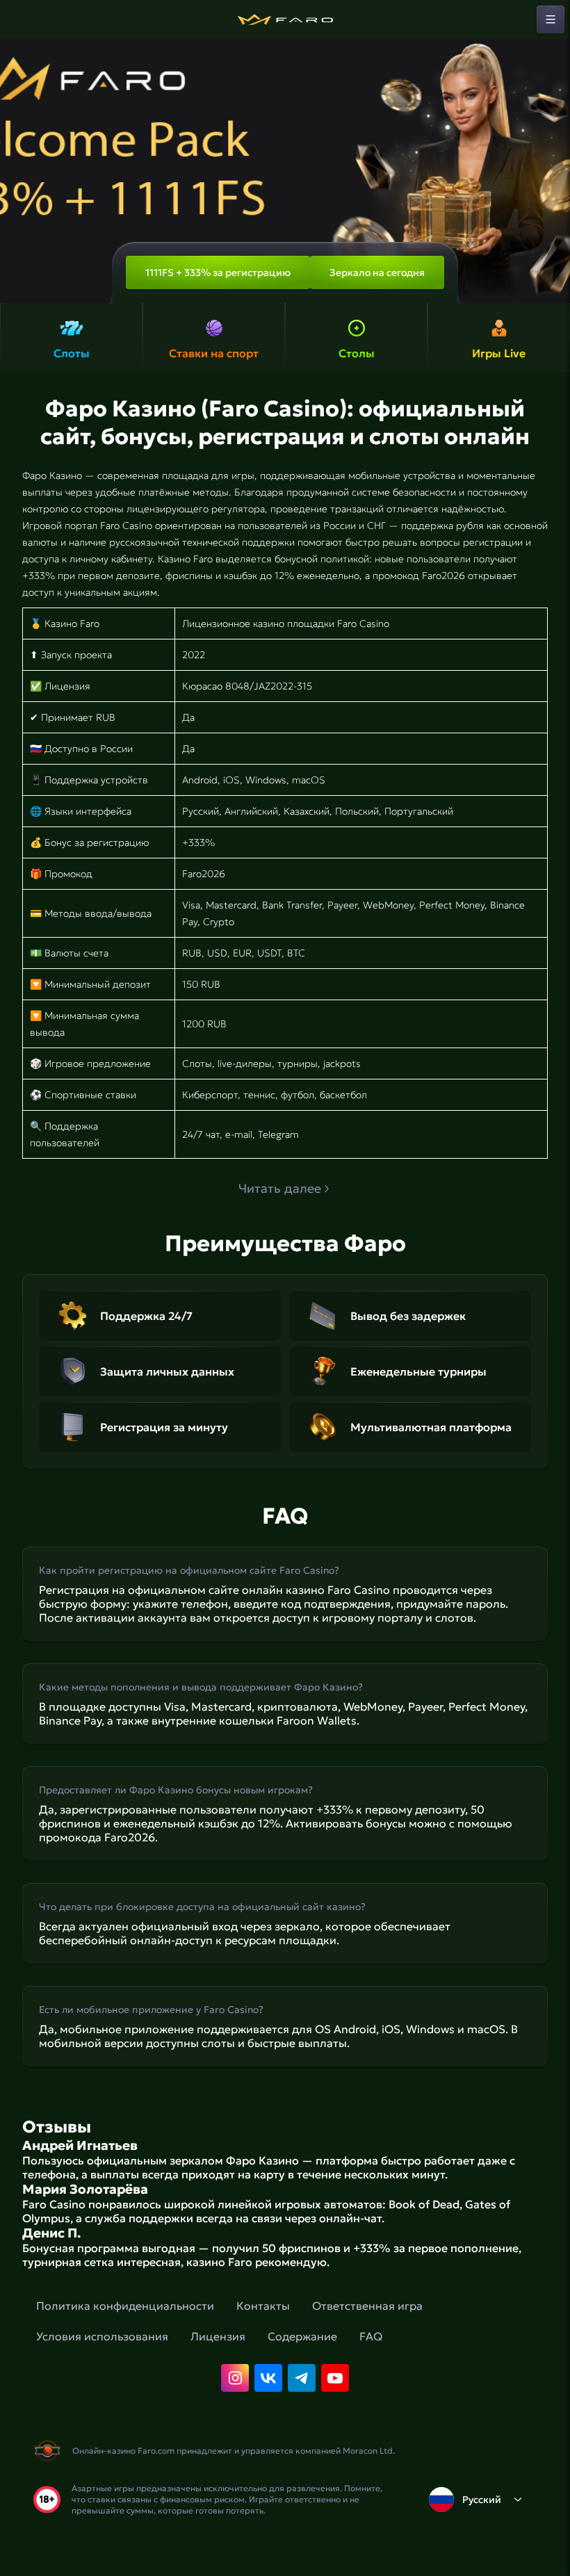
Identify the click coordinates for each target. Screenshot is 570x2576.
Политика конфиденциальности (125, 2306)
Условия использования (102, 2336)
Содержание (302, 2336)
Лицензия (218, 2336)
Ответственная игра (367, 2306)
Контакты (263, 2306)
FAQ (371, 2336)
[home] (285, 19)
